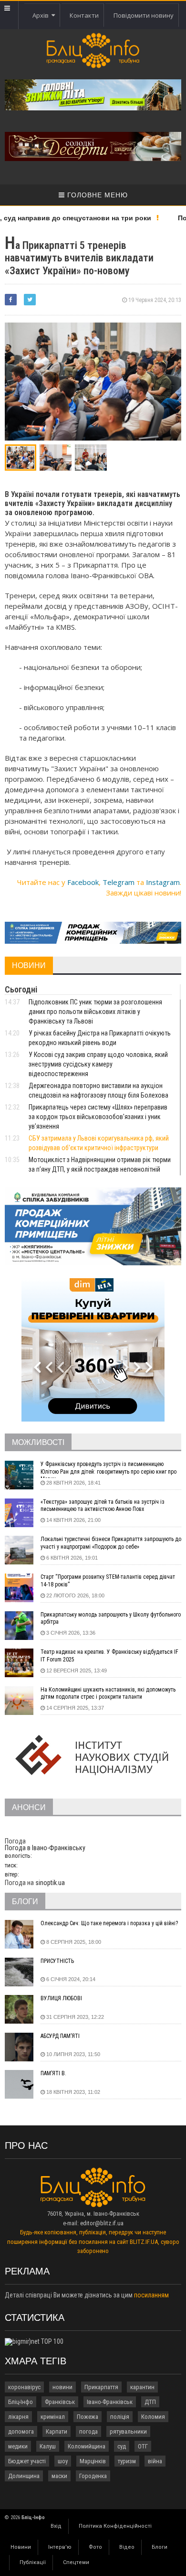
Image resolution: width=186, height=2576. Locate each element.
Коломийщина (87, 2446)
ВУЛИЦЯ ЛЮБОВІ (61, 1998)
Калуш (48, 2446)
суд (122, 2446)
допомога (21, 2431)
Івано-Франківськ (110, 2402)
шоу (63, 2461)
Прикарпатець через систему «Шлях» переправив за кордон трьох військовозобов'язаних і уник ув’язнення (98, 1117)
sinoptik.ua (50, 1883)
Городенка (93, 2476)
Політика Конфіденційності (115, 2526)
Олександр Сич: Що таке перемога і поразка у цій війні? (109, 1923)
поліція (120, 2417)
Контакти (84, 15)
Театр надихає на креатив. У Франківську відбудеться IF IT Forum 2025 (109, 1656)
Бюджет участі (27, 2461)
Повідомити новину (144, 15)
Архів (42, 15)
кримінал (53, 2417)
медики (18, 2446)
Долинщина (24, 2476)
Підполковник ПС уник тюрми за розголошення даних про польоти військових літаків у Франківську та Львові (95, 1012)
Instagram (163, 882)
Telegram (119, 882)
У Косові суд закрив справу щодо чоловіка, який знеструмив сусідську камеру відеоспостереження (98, 1064)
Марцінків (93, 2461)
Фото (95, 2547)
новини (62, 2387)
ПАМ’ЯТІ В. (53, 2073)
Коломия (153, 2417)
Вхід (56, 2526)
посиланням (151, 2295)
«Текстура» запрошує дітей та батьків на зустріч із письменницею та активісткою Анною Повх (103, 1506)
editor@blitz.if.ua (102, 2223)
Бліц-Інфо (21, 2402)
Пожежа (88, 2417)
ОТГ (143, 2446)
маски (59, 2476)
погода (88, 2431)
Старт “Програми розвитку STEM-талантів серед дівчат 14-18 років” (108, 1581)
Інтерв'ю (60, 2547)
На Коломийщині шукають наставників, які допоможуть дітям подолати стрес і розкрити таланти (108, 1693)
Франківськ (60, 2402)
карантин (142, 2387)
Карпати (57, 2431)
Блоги (160, 2547)
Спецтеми (76, 2562)
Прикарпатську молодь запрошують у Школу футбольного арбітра (111, 1618)
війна (155, 2461)
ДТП (150, 2402)
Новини (21, 2547)
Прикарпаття (101, 2387)
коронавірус (24, 2387)
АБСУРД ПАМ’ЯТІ (60, 2036)
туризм (127, 2461)
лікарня (18, 2417)
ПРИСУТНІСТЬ (57, 1961)
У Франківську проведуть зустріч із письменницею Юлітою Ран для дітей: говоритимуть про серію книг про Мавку (108, 1469)
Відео (127, 2547)
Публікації (33, 2562)
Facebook (83, 882)
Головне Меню (96, 195)
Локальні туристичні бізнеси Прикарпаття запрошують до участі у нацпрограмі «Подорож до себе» (111, 1543)
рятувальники (128, 2431)
